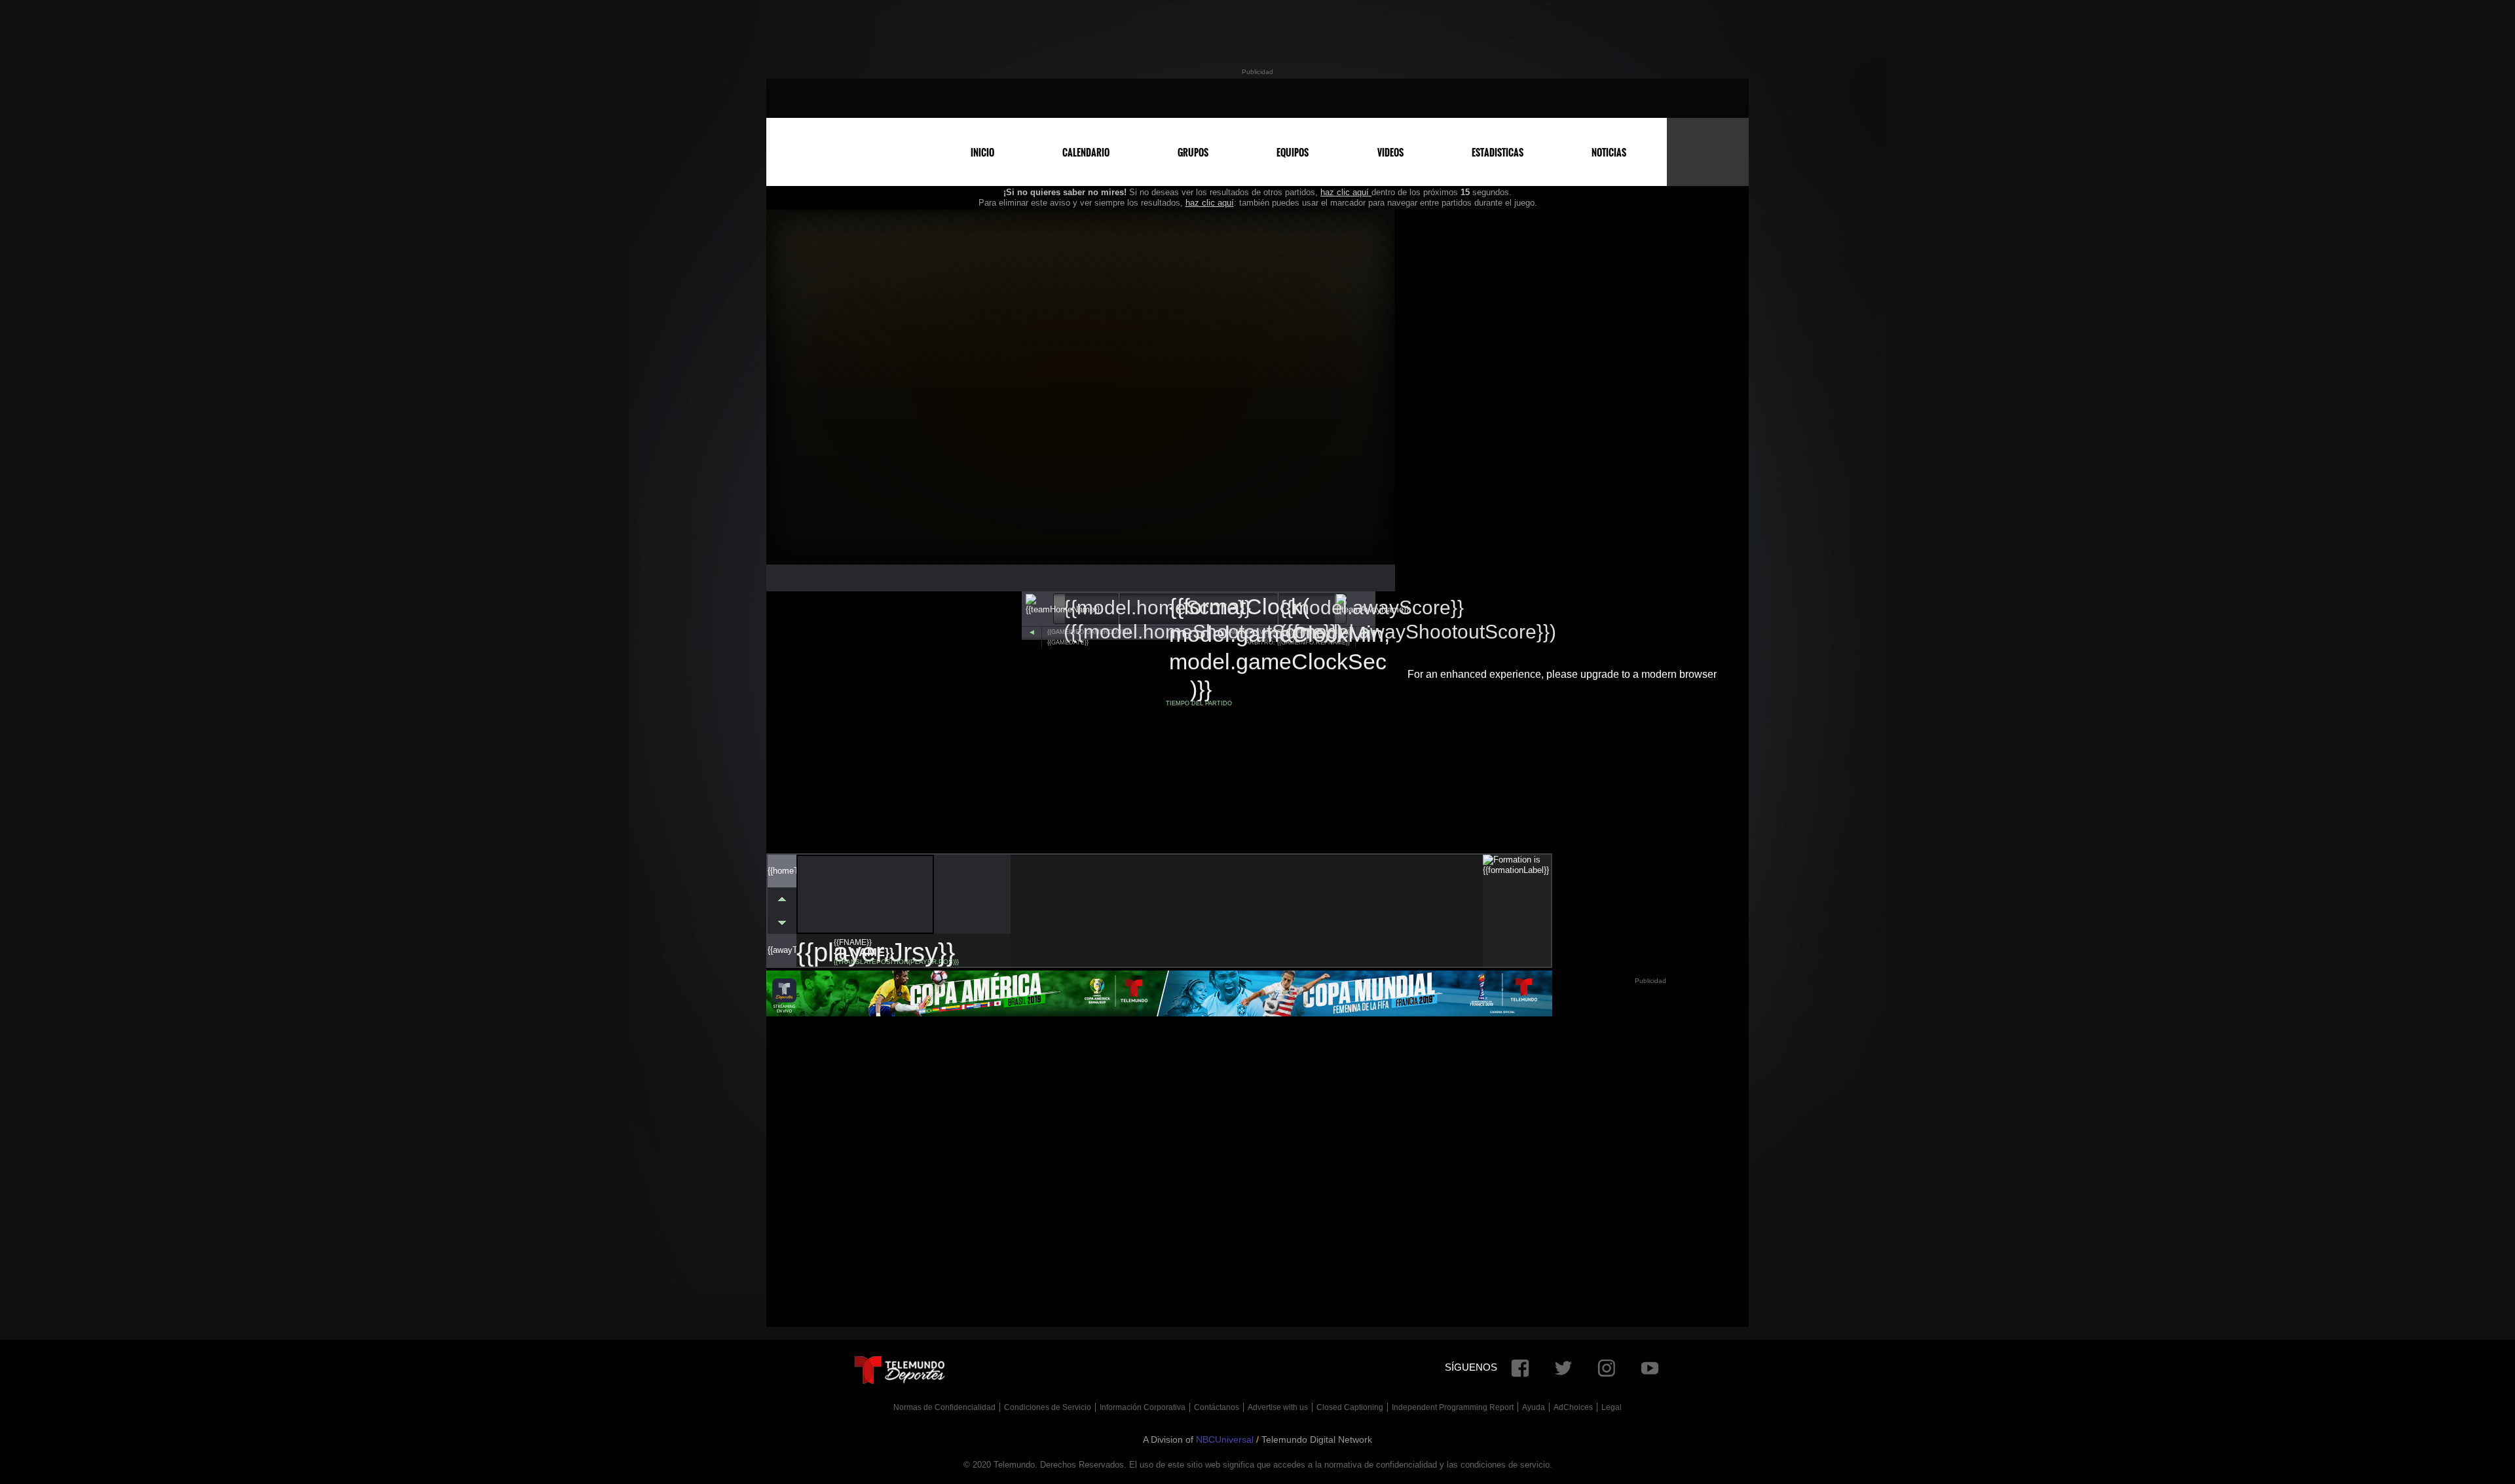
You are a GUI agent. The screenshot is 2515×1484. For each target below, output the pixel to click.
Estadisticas (1498, 153)
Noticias (1609, 153)
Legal (1611, 1407)
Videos (1390, 153)
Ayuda (1534, 1407)
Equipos (1293, 153)
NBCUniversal (1225, 1439)
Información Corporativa (1143, 1407)
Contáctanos (1217, 1407)
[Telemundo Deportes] (1248, 98)
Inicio (982, 153)
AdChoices (1573, 1407)
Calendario (1086, 153)
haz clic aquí (1346, 192)
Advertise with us (1278, 1407)
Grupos (1193, 153)
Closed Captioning (1350, 1407)
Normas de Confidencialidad (944, 1407)
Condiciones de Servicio (1048, 1407)
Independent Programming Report (1453, 1407)
